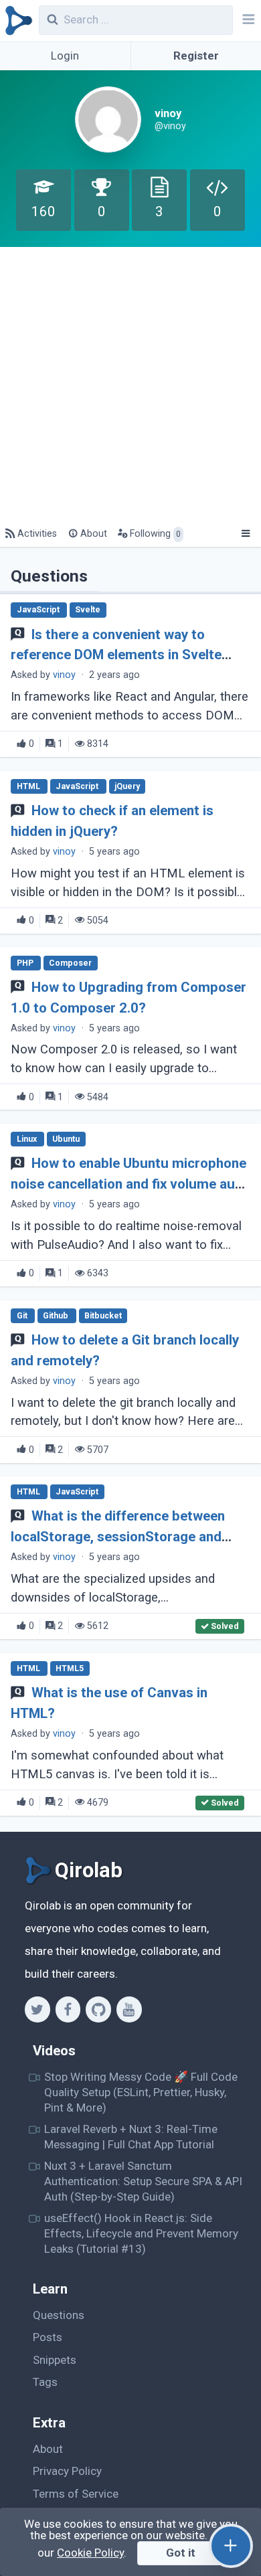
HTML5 (70, 1668)
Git (23, 1316)
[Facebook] (68, 2009)
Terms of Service (76, 2494)
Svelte (88, 610)
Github (57, 1316)
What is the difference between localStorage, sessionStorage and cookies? (117, 1537)
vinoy (64, 675)
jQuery (127, 786)
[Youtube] (129, 2009)
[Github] (98, 2009)
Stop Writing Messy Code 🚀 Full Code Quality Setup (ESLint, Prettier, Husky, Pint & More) (141, 2092)
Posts (48, 2337)
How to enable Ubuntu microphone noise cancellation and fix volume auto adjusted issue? (129, 1184)
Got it (181, 2553)
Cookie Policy (90, 2553)
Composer (70, 963)
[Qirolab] (16, 21)
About (48, 2449)
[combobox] (136, 20)
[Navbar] (247, 21)
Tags (45, 2382)
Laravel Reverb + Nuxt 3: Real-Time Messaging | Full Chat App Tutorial (131, 2137)
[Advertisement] (130, 384)
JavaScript (39, 610)
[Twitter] (37, 2009)
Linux (28, 1139)
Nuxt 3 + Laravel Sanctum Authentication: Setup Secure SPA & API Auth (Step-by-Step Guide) (143, 2181)
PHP (26, 963)
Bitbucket (103, 1316)
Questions (59, 2315)
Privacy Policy (67, 2471)
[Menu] (245, 534)
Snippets (55, 2360)
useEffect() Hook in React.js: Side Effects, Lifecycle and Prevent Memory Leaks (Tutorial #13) (141, 2234)
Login (65, 56)
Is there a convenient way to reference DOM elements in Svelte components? (116, 655)
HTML (29, 786)
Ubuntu (66, 1139)
